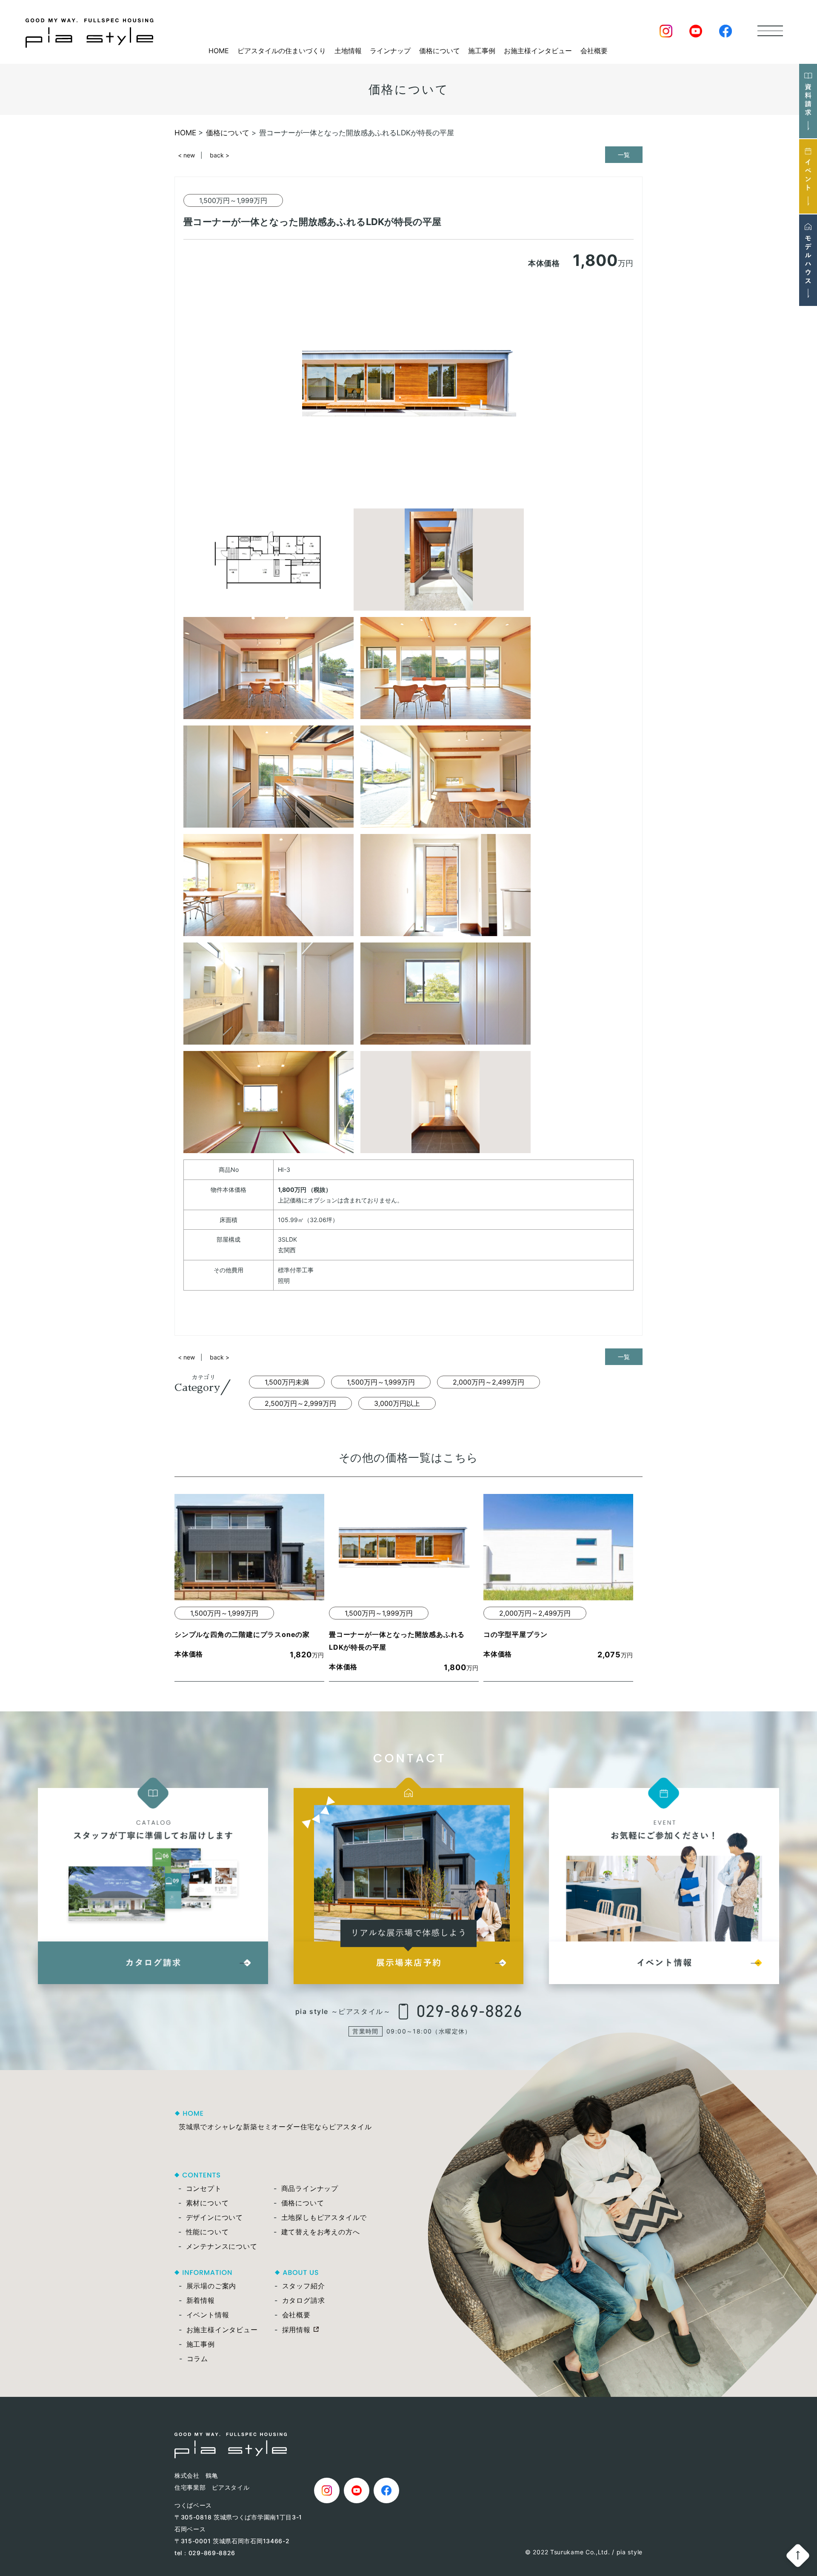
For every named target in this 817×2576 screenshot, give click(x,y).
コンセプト (204, 2188)
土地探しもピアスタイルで (324, 2217)
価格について (440, 51)
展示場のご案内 (211, 2286)
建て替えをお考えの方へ (321, 2232)
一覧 (624, 155)
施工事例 (482, 51)
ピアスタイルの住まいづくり (282, 51)
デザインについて (214, 2217)
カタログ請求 (304, 2300)
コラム (197, 2359)
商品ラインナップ (310, 2188)
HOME (219, 51)
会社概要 (594, 51)
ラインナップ (390, 51)
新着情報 (201, 2300)
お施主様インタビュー (538, 51)
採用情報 (296, 2330)
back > (220, 155)
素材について (207, 2203)
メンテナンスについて (222, 2246)
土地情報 (348, 51)
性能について (207, 2232)
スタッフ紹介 (304, 2286)
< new (186, 155)
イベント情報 (208, 2315)
